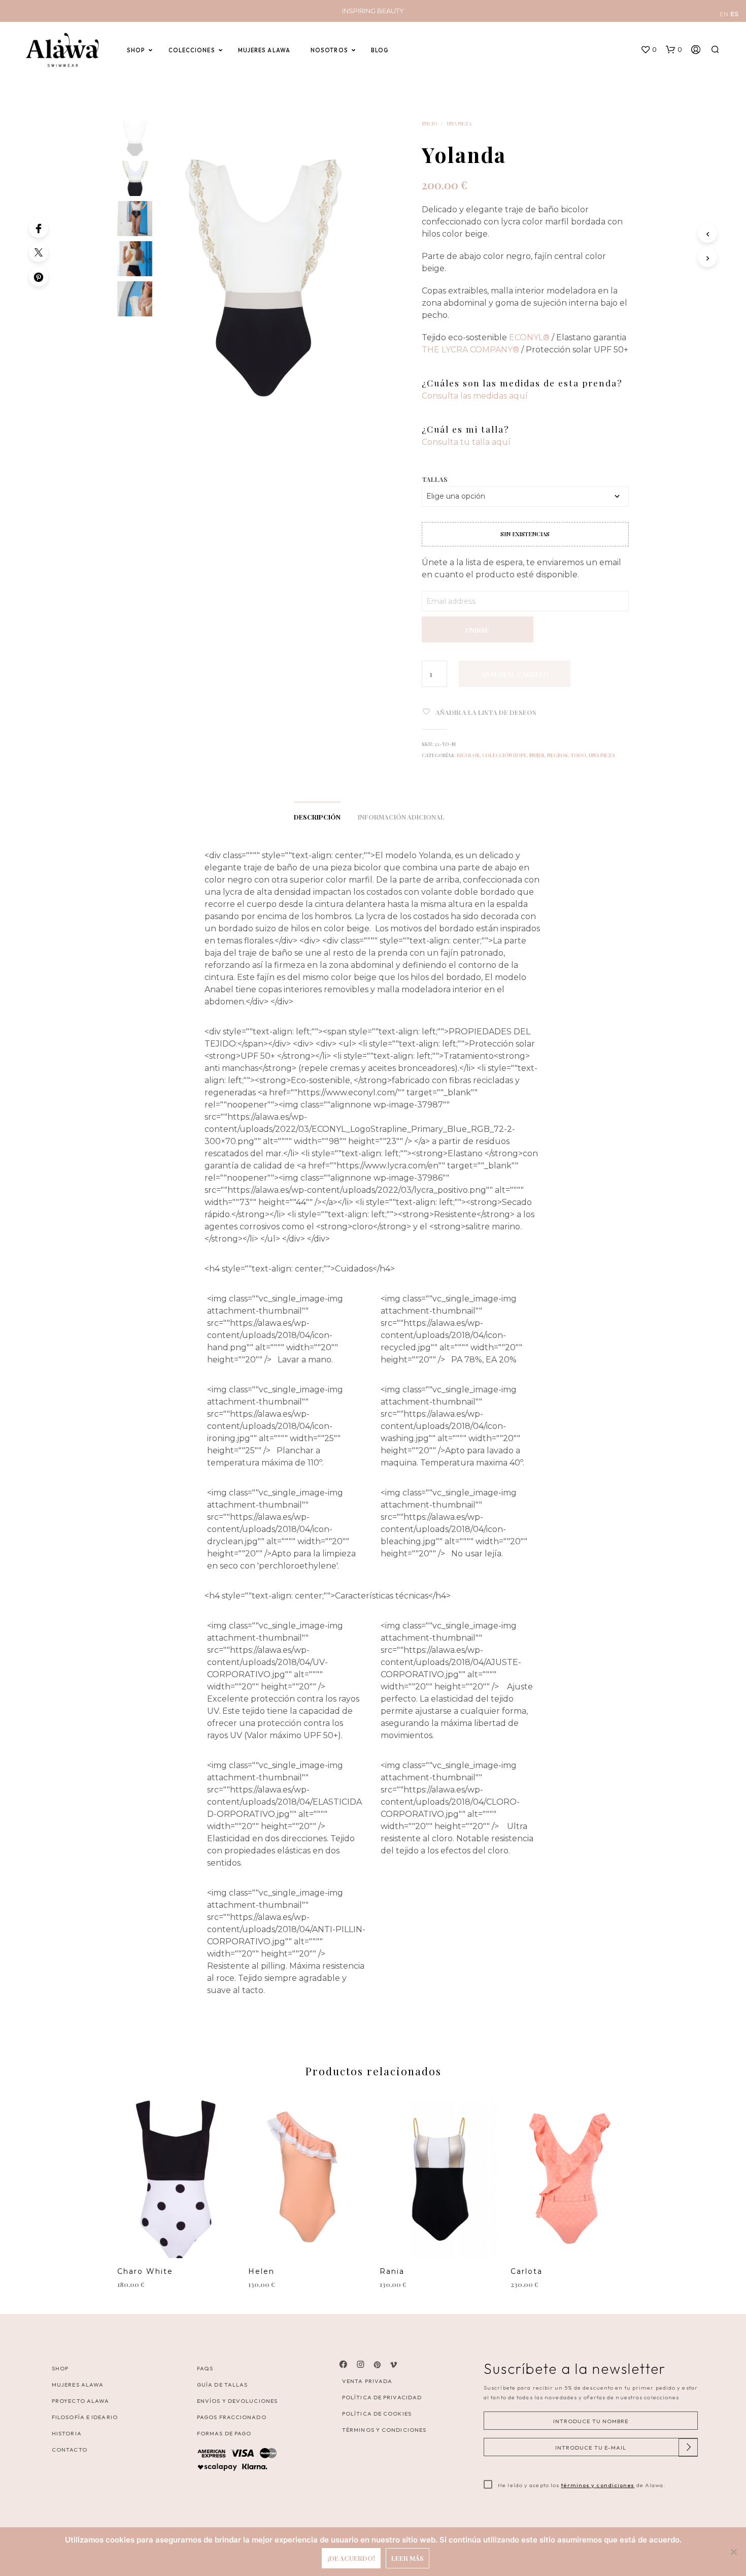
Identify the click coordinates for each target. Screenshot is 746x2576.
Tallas (435, 479)
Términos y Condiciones (384, 2430)
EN (724, 14)
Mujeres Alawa (78, 2385)
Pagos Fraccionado (232, 2417)
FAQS (205, 2368)
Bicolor (468, 755)
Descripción (317, 817)
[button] (649, 50)
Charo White (145, 2271)
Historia (67, 2433)
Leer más (408, 2558)
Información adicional (401, 817)
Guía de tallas (222, 2385)
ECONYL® (529, 337)
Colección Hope (504, 755)
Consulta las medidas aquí (475, 396)
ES (734, 14)
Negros (557, 755)
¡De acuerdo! (351, 2558)
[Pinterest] (39, 277)
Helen (261, 2271)
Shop (60, 2368)
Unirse (477, 630)
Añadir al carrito (515, 674)
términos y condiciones (598, 2485)
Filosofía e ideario (85, 2417)
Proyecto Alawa (80, 2401)
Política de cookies (377, 2414)
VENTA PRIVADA (367, 2381)
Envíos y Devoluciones (237, 2401)
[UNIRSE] (478, 617)
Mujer (537, 755)
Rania (392, 2271)
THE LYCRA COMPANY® (470, 350)
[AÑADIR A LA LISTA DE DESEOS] (177, 2243)
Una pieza (459, 123)
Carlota (527, 2271)
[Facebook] (39, 228)
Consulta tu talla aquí (466, 442)
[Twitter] (39, 252)
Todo (578, 755)
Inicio (430, 123)
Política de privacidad (382, 2397)
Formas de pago (224, 2433)
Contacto (70, 2450)
